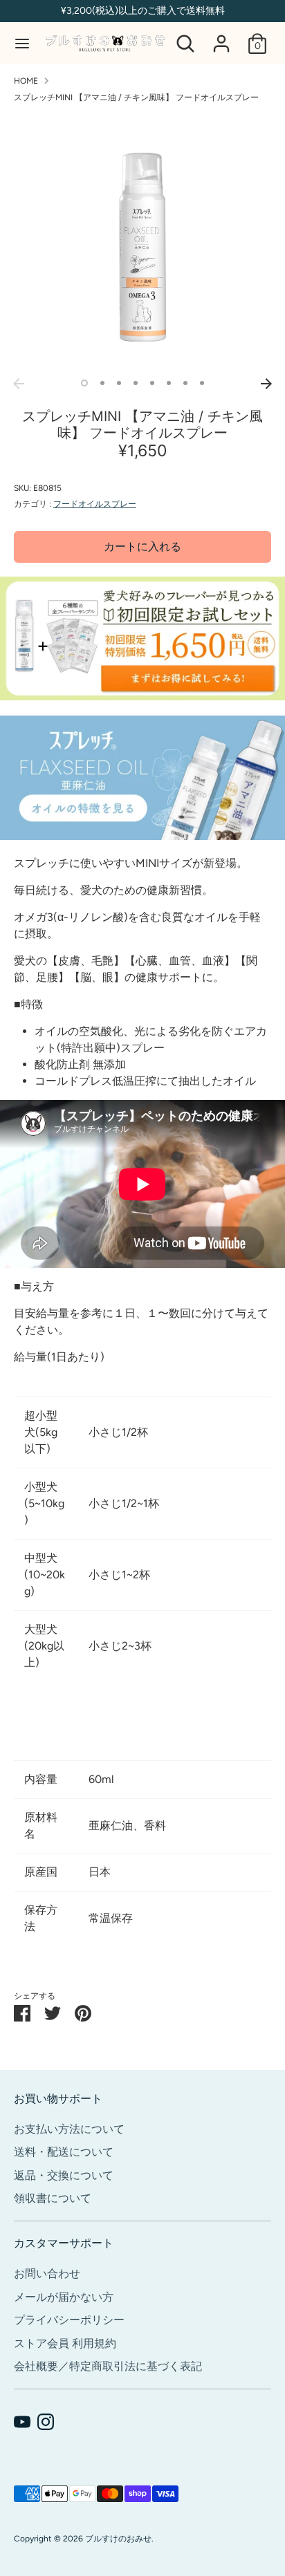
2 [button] (102, 383)
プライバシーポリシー (69, 2320)
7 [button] (185, 383)
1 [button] (84, 383)
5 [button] (152, 383)
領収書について (53, 2198)
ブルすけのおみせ (118, 2539)
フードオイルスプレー (95, 504)
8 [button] (202, 383)
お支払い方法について (69, 2129)
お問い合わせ (47, 2274)
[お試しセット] (142, 697)
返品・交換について (64, 2175)
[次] (266, 384)
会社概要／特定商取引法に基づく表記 (108, 2366)
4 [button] (136, 383)
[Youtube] (22, 2422)
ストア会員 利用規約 (65, 2343)
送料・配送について (64, 2152)
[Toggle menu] (22, 43)
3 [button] (119, 383)
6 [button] (169, 383)
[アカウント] (221, 38)
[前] (19, 384)
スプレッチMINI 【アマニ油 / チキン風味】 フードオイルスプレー (136, 97)
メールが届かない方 (64, 2297)
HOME (26, 81)
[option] (142, 243)
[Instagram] (46, 2422)
